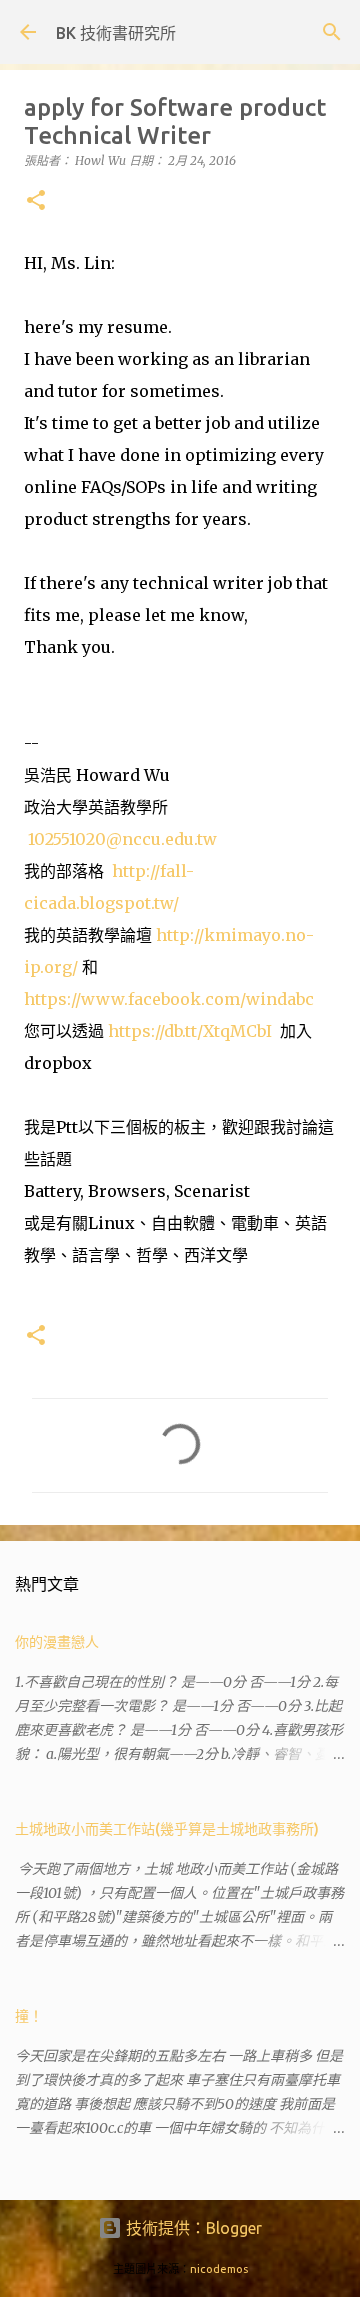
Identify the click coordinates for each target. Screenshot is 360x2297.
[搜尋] (332, 32)
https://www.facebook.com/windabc (169, 999)
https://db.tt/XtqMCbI (190, 1031)
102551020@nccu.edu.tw (122, 839)
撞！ (29, 2016)
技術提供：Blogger (192, 2228)
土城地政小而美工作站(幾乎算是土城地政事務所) (167, 1829)
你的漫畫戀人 (57, 1642)
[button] (36, 201)
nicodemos (219, 2269)
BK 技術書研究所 (116, 33)
